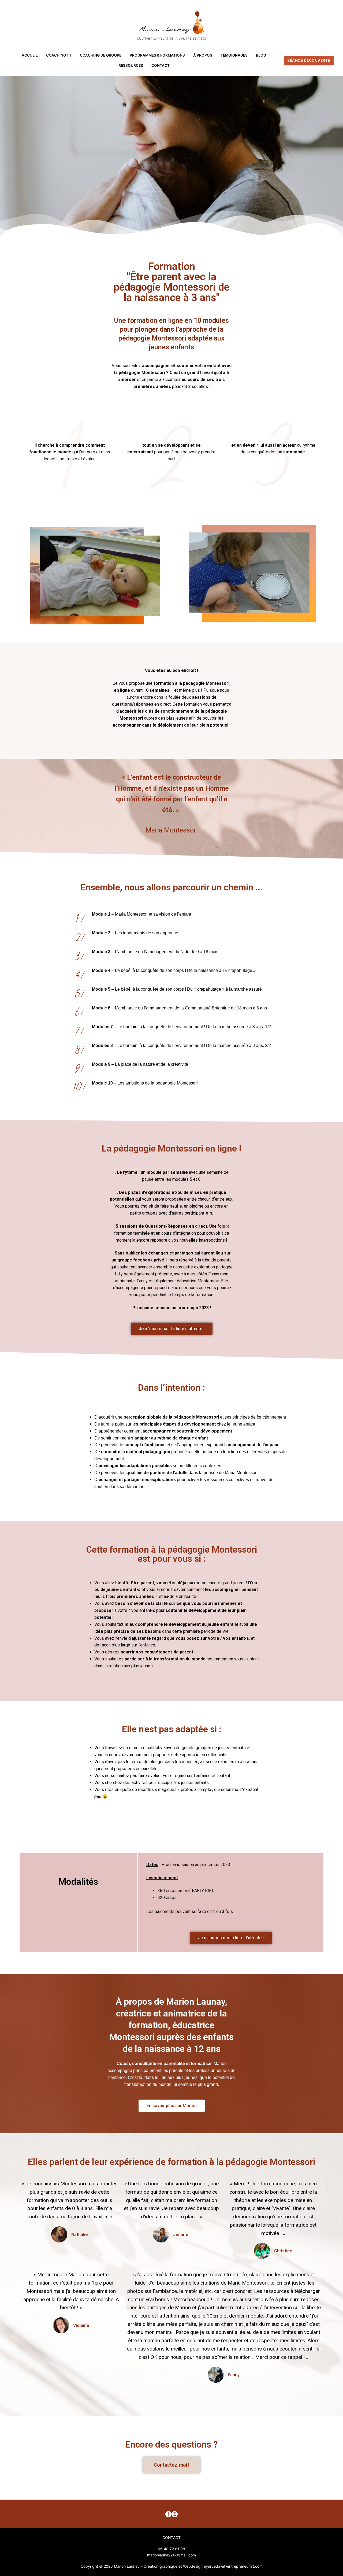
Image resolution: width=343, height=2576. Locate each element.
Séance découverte (309, 60)
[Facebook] (168, 2514)
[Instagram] (175, 2514)
